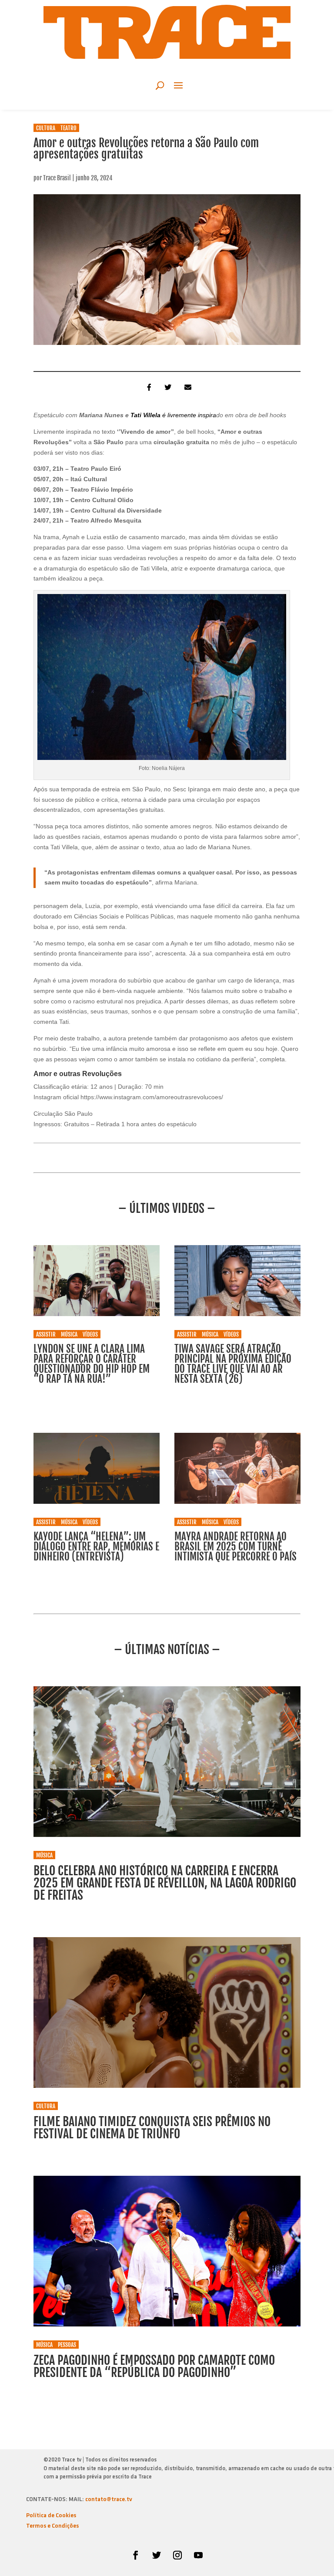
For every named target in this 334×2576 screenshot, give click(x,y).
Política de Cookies (51, 2516)
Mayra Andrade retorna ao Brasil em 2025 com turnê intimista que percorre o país (235, 1547)
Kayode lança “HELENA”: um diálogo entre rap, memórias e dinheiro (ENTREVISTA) (96, 1547)
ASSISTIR (46, 1334)
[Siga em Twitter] (157, 2555)
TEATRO (68, 128)
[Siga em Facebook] (136, 2555)
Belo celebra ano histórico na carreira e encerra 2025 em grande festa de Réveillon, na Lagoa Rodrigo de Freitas (165, 1883)
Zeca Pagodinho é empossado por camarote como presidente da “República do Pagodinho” (154, 2366)
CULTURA (46, 128)
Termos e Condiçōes (52, 2526)
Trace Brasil (57, 178)
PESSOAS (67, 2345)
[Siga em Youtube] (198, 2555)
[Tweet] (167, 387)
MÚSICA (69, 1334)
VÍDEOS (90, 1334)
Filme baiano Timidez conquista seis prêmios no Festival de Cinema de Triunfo (152, 2128)
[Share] (147, 387)
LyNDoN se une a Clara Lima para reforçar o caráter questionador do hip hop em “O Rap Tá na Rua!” (92, 1364)
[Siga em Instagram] (177, 2555)
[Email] (187, 387)
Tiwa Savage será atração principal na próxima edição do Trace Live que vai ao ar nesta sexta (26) (233, 1364)
